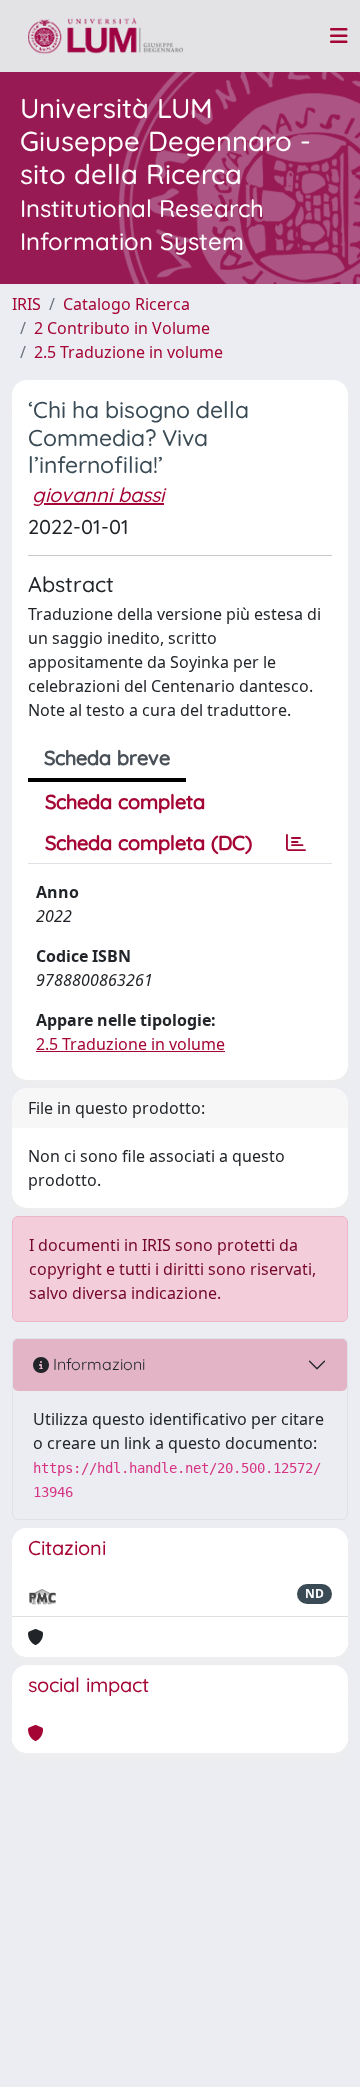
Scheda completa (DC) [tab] (148, 842)
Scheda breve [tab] (107, 757)
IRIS (26, 304)
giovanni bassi (98, 494)
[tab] (296, 843)
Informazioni (97, 1364)
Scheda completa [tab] (125, 801)
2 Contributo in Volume (122, 328)
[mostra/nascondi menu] (339, 36)
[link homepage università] (105, 36)
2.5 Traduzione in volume (128, 352)
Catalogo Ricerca (126, 304)
